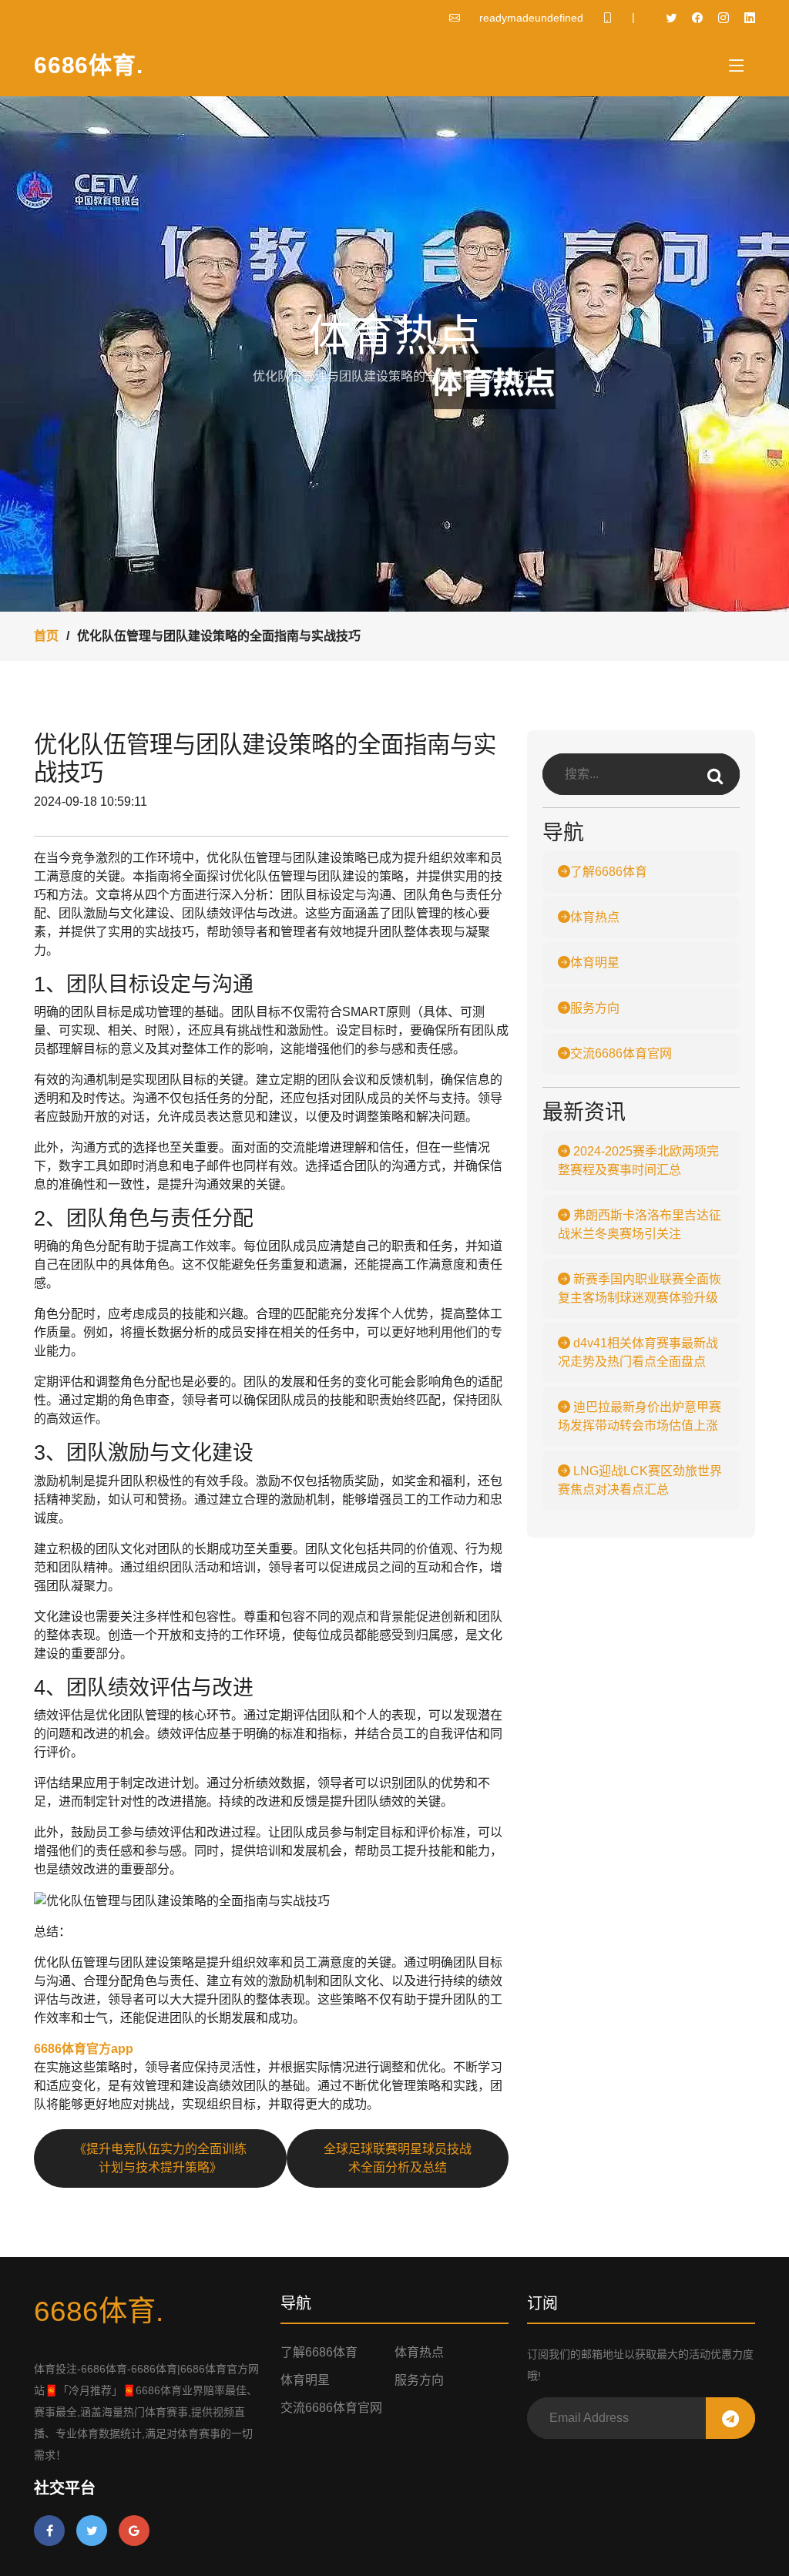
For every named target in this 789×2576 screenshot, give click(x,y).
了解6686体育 (609, 872)
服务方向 (595, 1008)
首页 (46, 636)
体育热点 (595, 917)
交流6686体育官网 (621, 1053)
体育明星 (595, 963)
